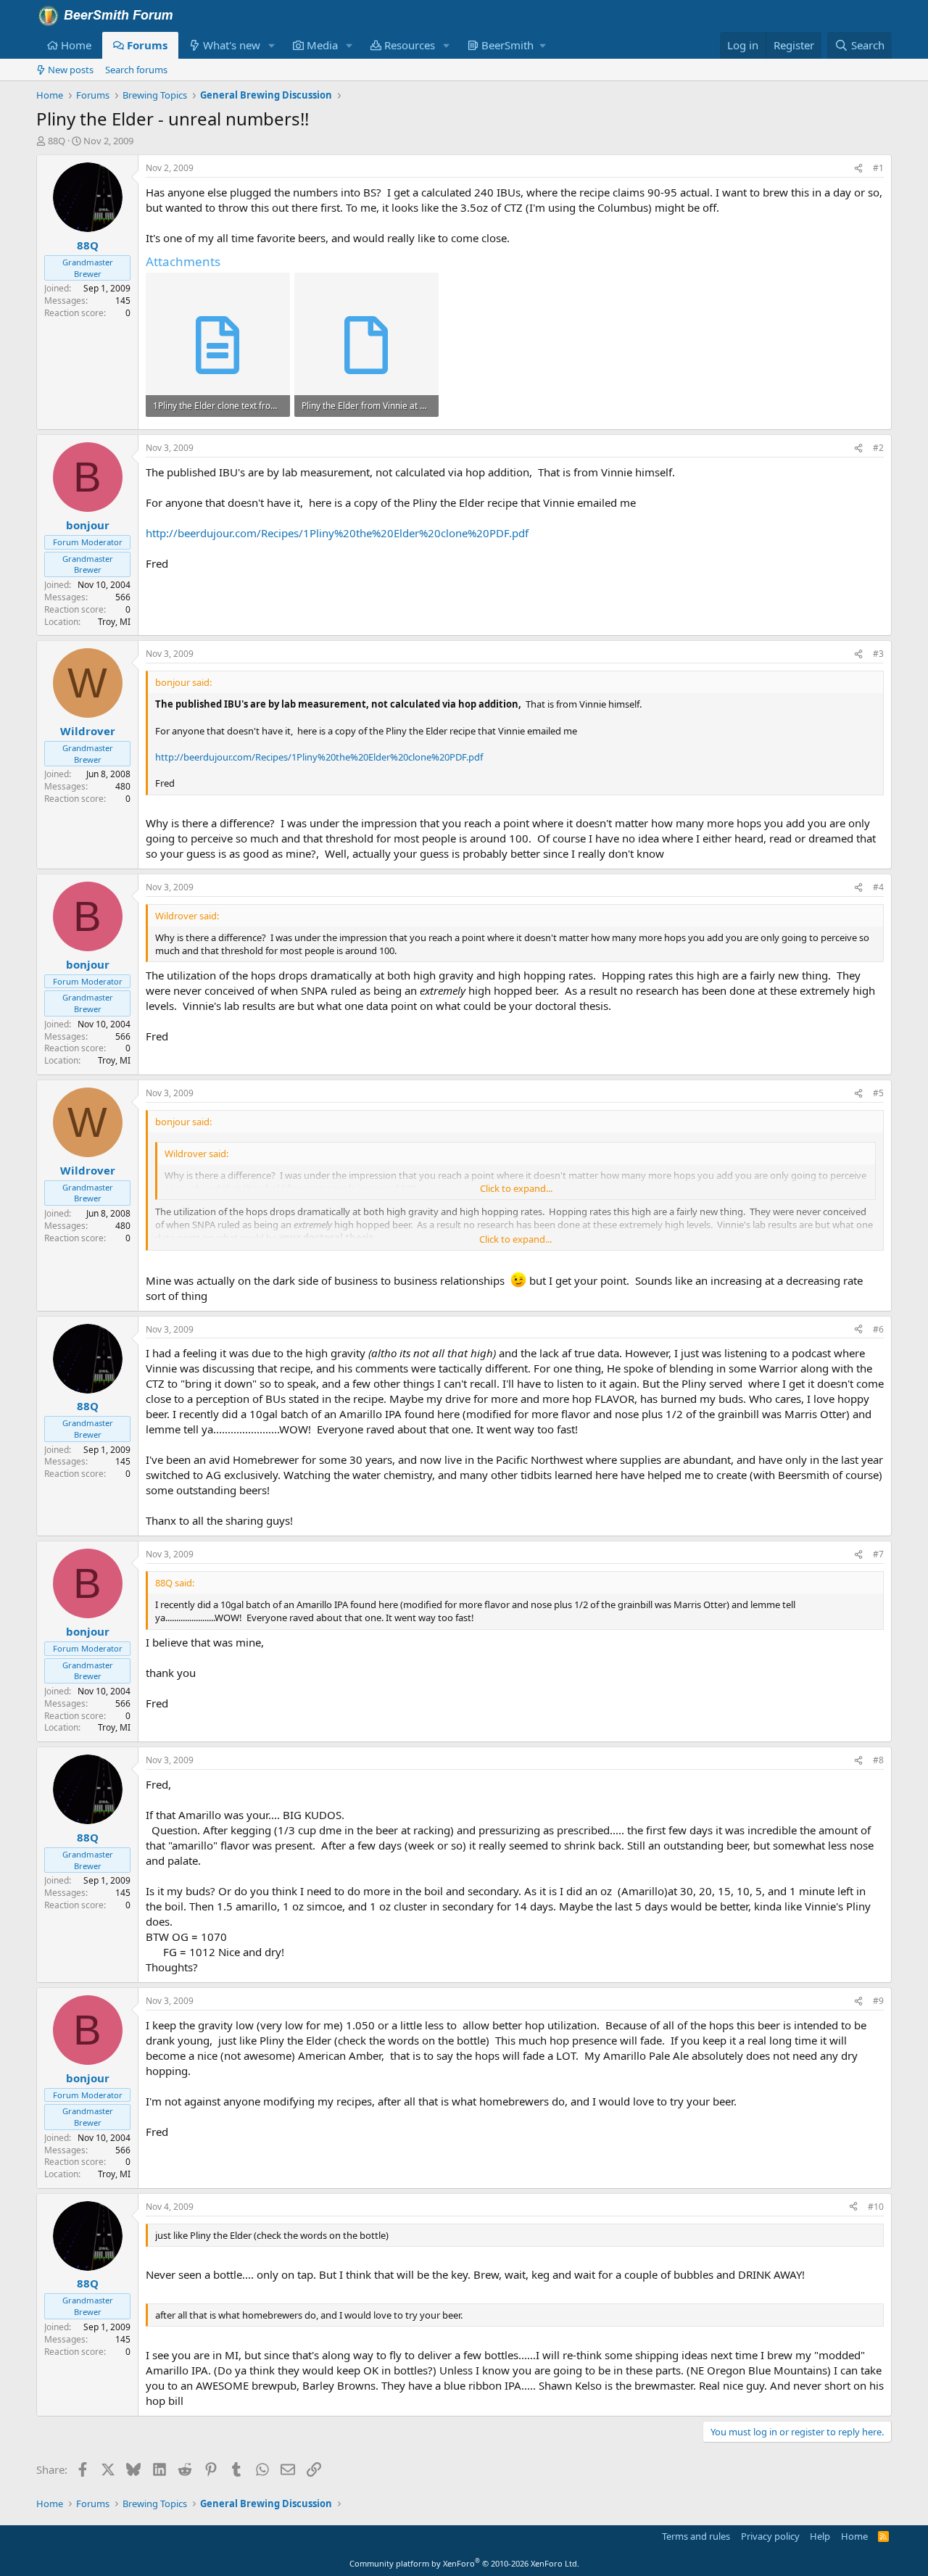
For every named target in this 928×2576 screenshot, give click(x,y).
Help (820, 2536)
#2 (878, 448)
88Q (57, 141)
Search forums (136, 70)
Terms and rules (696, 2536)
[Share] (858, 169)
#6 (878, 1329)
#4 (878, 887)
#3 (878, 654)
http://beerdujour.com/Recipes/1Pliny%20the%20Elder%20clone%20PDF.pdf (337, 533)
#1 (878, 168)
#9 (878, 2001)
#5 (878, 1093)
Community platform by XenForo (464, 2563)
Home (76, 45)
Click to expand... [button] (516, 1188)
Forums (147, 45)
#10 (876, 2207)
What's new (232, 45)
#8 (878, 1760)
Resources (410, 45)
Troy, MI (114, 622)
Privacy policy (770, 2536)
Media (322, 45)
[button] (272, 45)
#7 (878, 1554)
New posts (71, 70)
